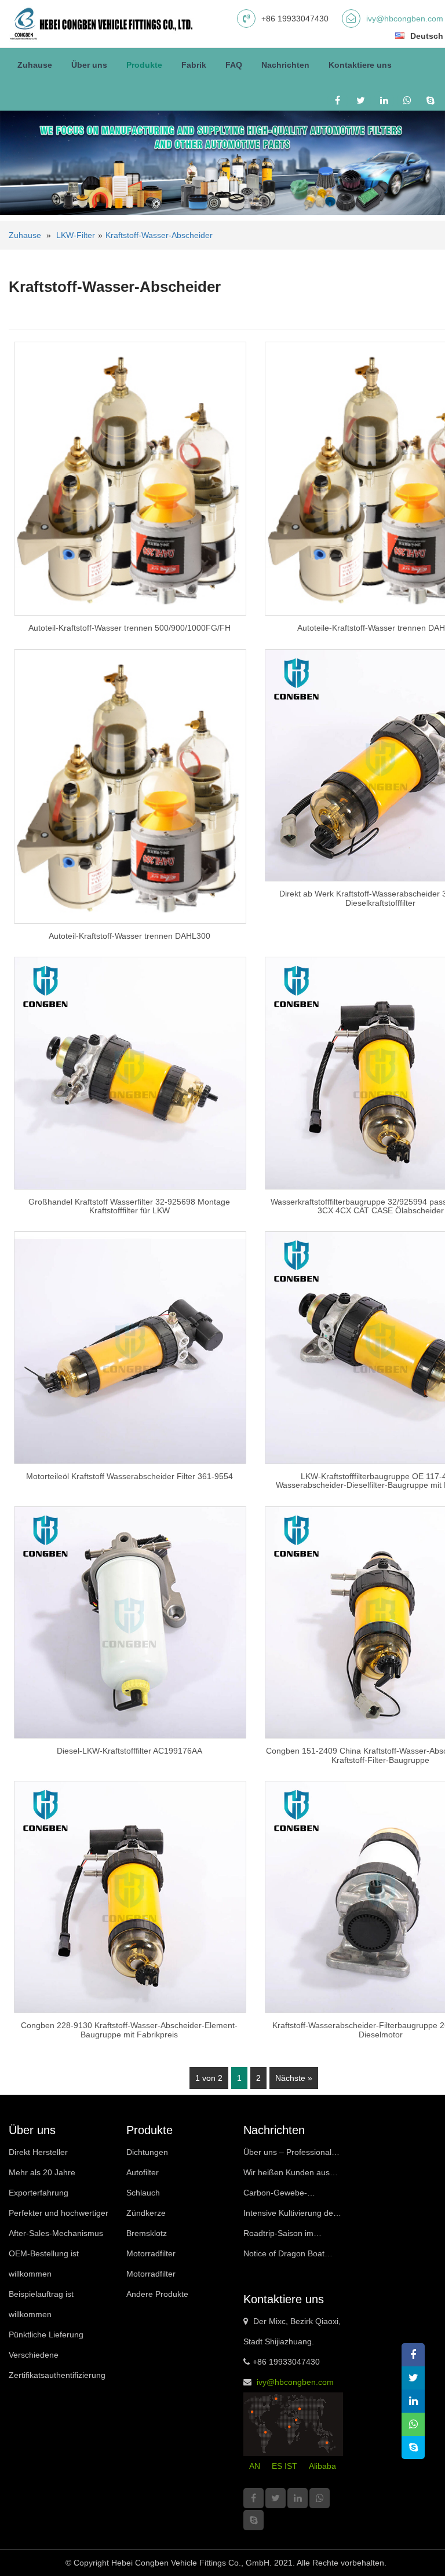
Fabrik (194, 65)
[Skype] (430, 100)
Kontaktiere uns (360, 65)
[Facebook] (338, 100)
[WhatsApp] (407, 100)
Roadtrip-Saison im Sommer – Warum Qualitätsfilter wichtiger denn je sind (285, 2236)
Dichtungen (147, 2152)
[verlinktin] (384, 100)
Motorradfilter (151, 2253)
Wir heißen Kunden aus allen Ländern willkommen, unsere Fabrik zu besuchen (292, 2175)
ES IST (284, 2466)
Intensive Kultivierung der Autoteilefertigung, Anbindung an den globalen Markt (290, 2216)
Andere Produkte (157, 2294)
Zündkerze (146, 2213)
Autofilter (143, 2172)
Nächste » (294, 2078)
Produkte (144, 65)
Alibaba (322, 2466)
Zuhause (35, 65)
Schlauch (143, 2193)
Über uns (89, 65)
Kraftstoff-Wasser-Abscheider (159, 235)
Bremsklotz (147, 2233)
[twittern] (361, 100)
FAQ (234, 65)
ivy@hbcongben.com (405, 19)
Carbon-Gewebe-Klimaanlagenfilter (276, 2196)
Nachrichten (285, 65)
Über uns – (287, 2155)
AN (255, 2466)
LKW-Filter (76, 235)
